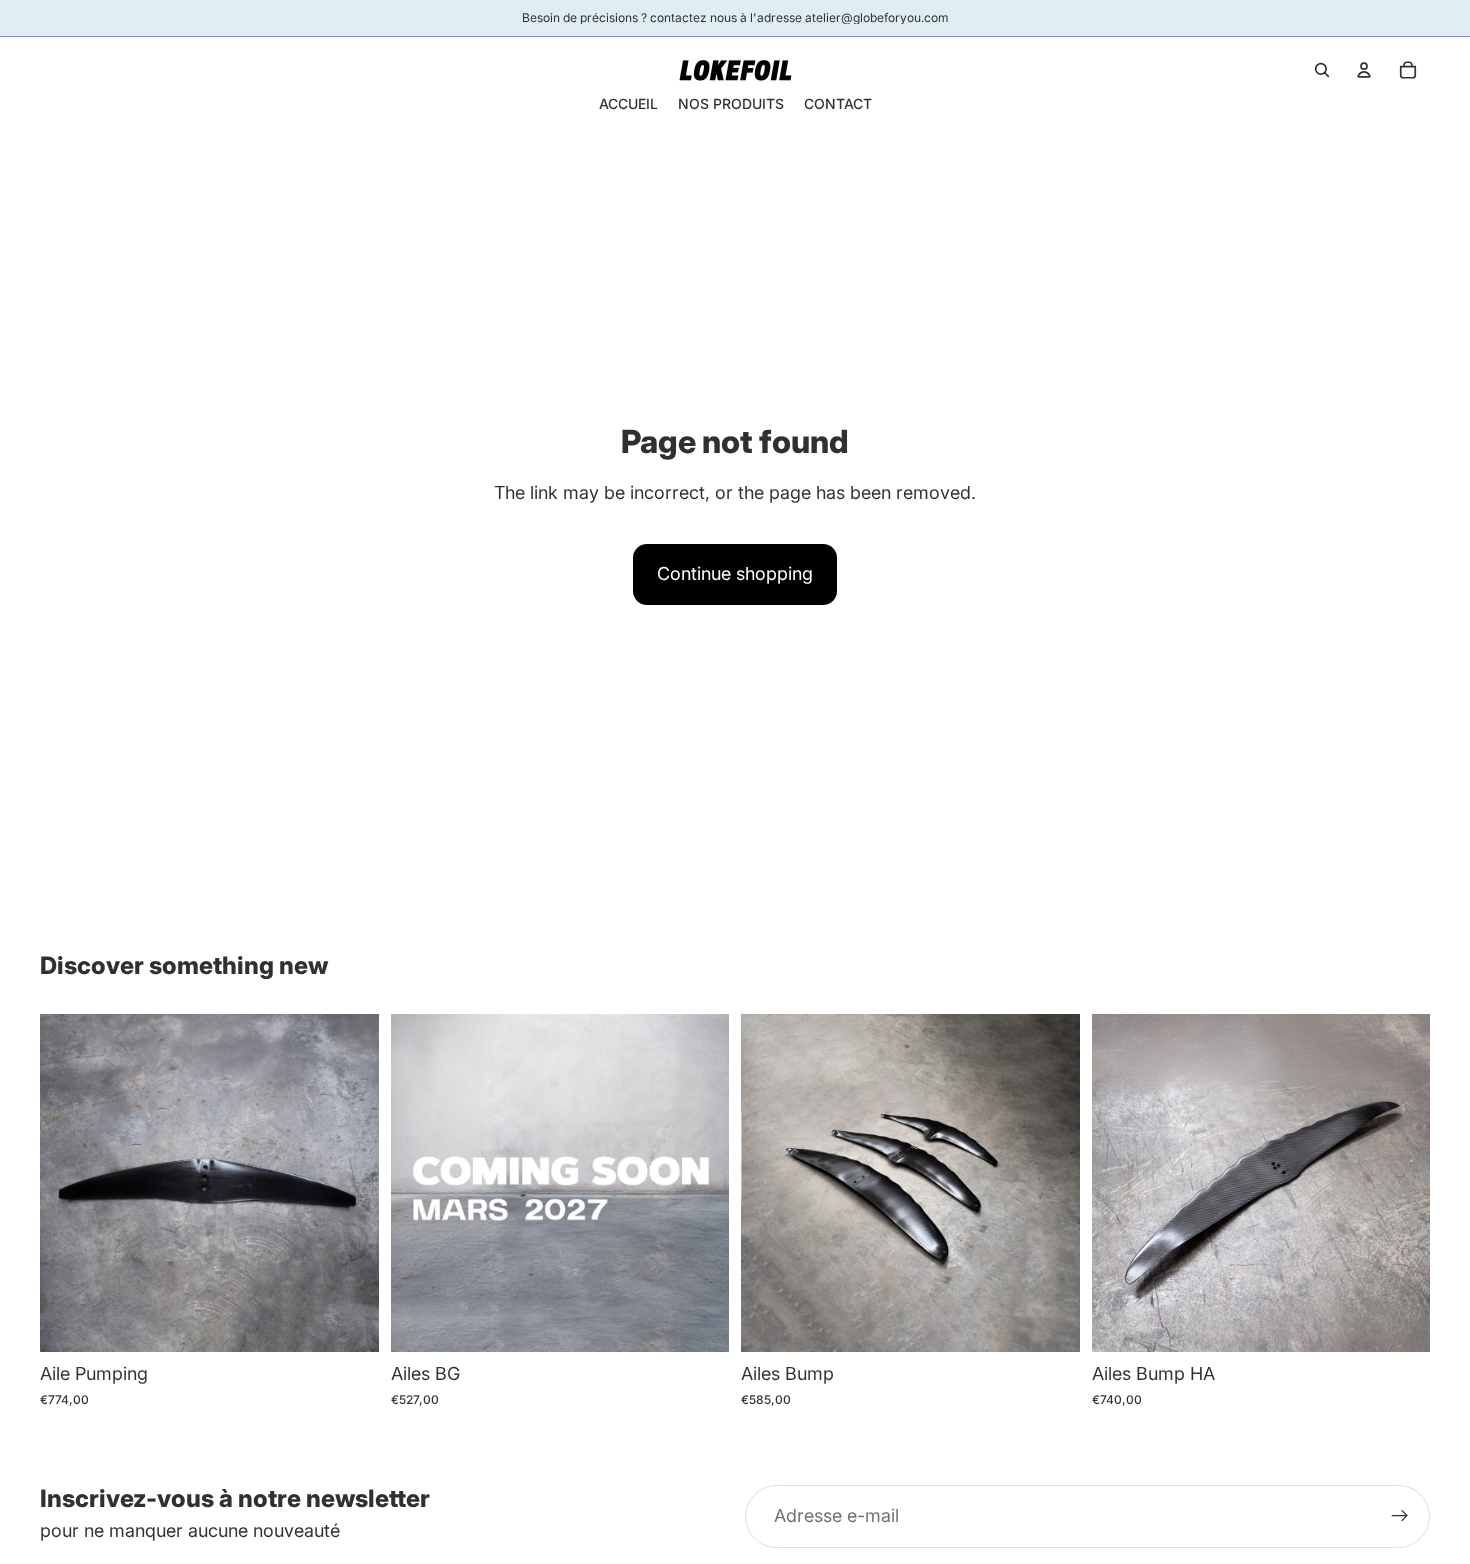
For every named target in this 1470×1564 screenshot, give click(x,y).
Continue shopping (735, 573)
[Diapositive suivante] (349, 1183)
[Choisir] (348, 1321)
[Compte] (1364, 70)
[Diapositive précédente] (70, 1183)
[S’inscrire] (1400, 1517)
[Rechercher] (1322, 70)
